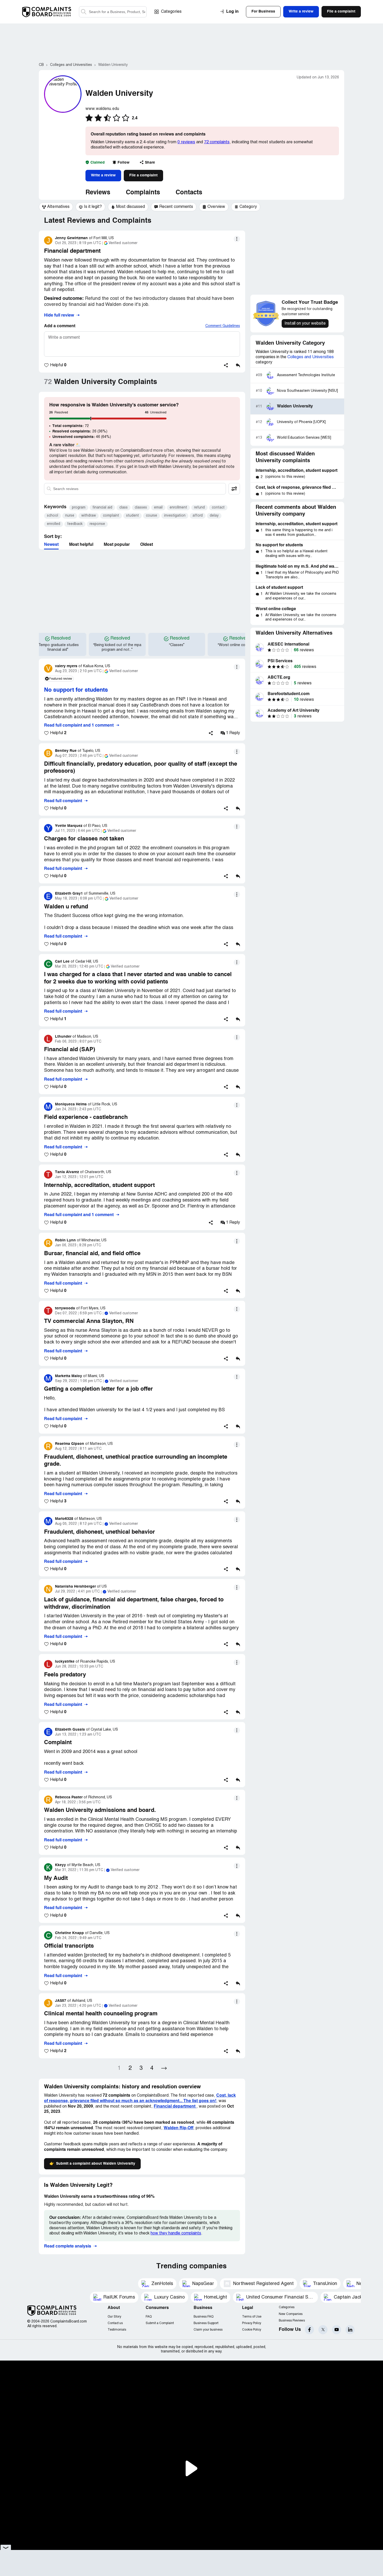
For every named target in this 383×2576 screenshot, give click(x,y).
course (152, 516)
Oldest (147, 545)
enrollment (178, 508)
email (158, 508)
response (97, 524)
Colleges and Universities (311, 357)
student (132, 516)
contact (218, 508)
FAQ (149, 2317)
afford (198, 516)
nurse (70, 516)
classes (141, 508)
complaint (111, 516)
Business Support (206, 2323)
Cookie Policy (252, 2330)
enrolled (54, 524)
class (123, 508)
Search (84, 12)
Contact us (115, 2323)
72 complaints (217, 142)
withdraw (89, 516)
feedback (75, 524)
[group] (56, 207)
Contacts (189, 193)
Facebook (309, 2330)
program (79, 508)
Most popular (117, 545)
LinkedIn (350, 2330)
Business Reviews (292, 2321)
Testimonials (117, 2330)
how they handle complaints (176, 2233)
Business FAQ (203, 2317)
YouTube (336, 2330)
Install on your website (305, 324)
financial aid (102, 508)
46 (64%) (82, 437)
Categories (171, 12)
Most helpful (81, 545)
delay (214, 516)
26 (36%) (80, 431)
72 (71, 426)
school (52, 516)
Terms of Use (252, 2317)
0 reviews (186, 142)
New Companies (291, 2314)
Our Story (114, 2317)
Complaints (143, 193)
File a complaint (143, 175)
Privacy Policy (252, 2323)
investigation (175, 516)
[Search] (113, 12)
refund (199, 508)
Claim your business (208, 2330)
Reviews (98, 193)
